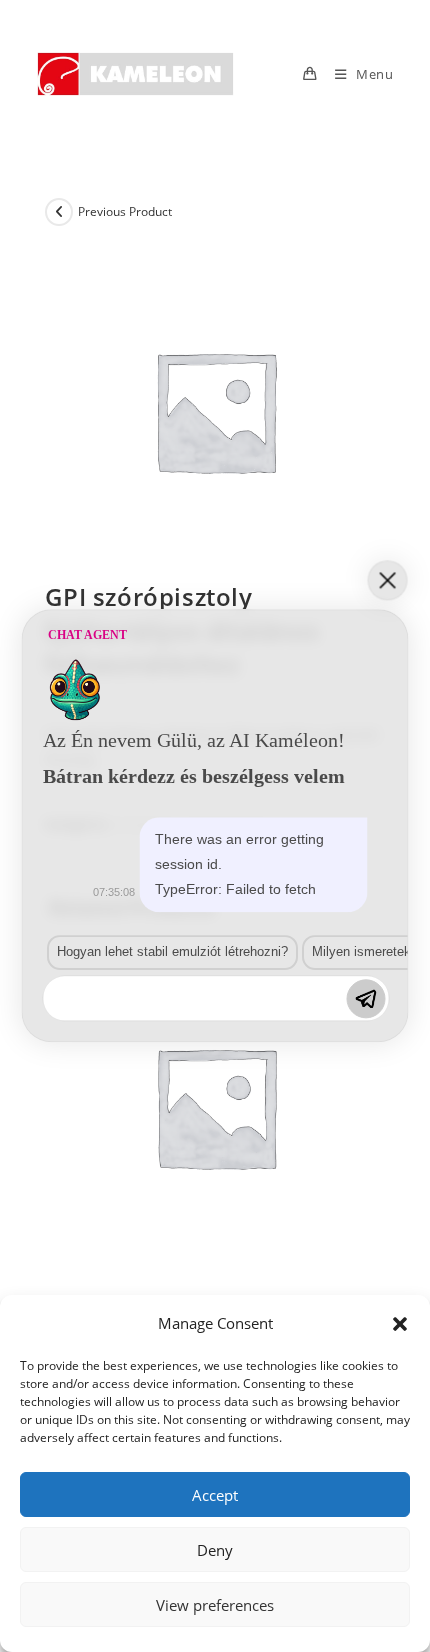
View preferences (215, 1605)
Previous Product (125, 211)
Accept (215, 1495)
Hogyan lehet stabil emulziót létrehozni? (172, 951)
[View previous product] (59, 212)
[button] (400, 1324)
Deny (215, 1550)
